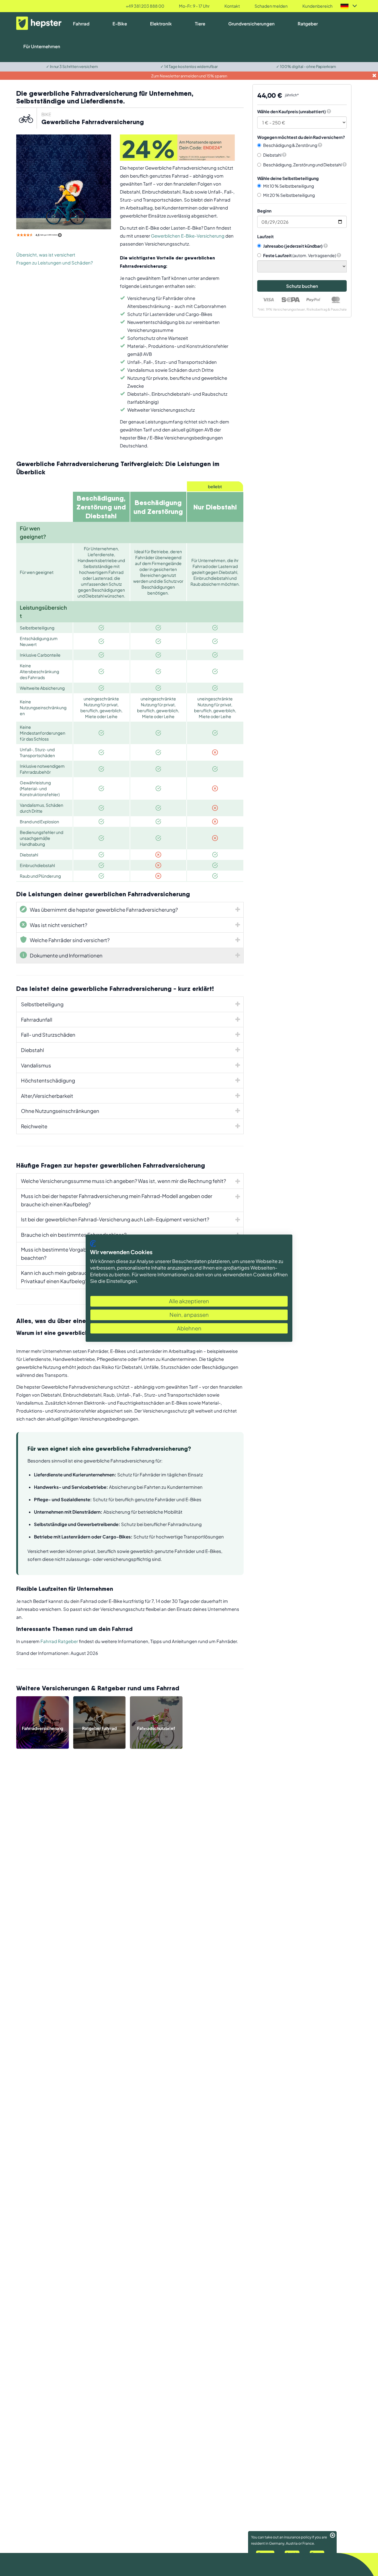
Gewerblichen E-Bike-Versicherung (188, 236)
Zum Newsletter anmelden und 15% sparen (189, 76)
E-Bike (120, 23)
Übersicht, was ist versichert (46, 255)
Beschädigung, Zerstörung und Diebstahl (303, 165)
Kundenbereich (317, 6)
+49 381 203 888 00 (145, 6)
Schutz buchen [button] (302, 286)
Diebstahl (273, 155)
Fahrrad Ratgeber (59, 1641)
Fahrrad (81, 23)
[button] (329, 111)
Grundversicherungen (251, 23)
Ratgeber (308, 23)
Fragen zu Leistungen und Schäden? (54, 263)
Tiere (200, 23)
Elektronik (161, 23)
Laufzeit (265, 236)
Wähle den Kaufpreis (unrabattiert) (291, 111)
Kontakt (232, 6)
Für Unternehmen (42, 46)
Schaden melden (271, 6)
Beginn (264, 211)
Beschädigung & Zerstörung (290, 145)
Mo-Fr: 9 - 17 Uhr (194, 6)
